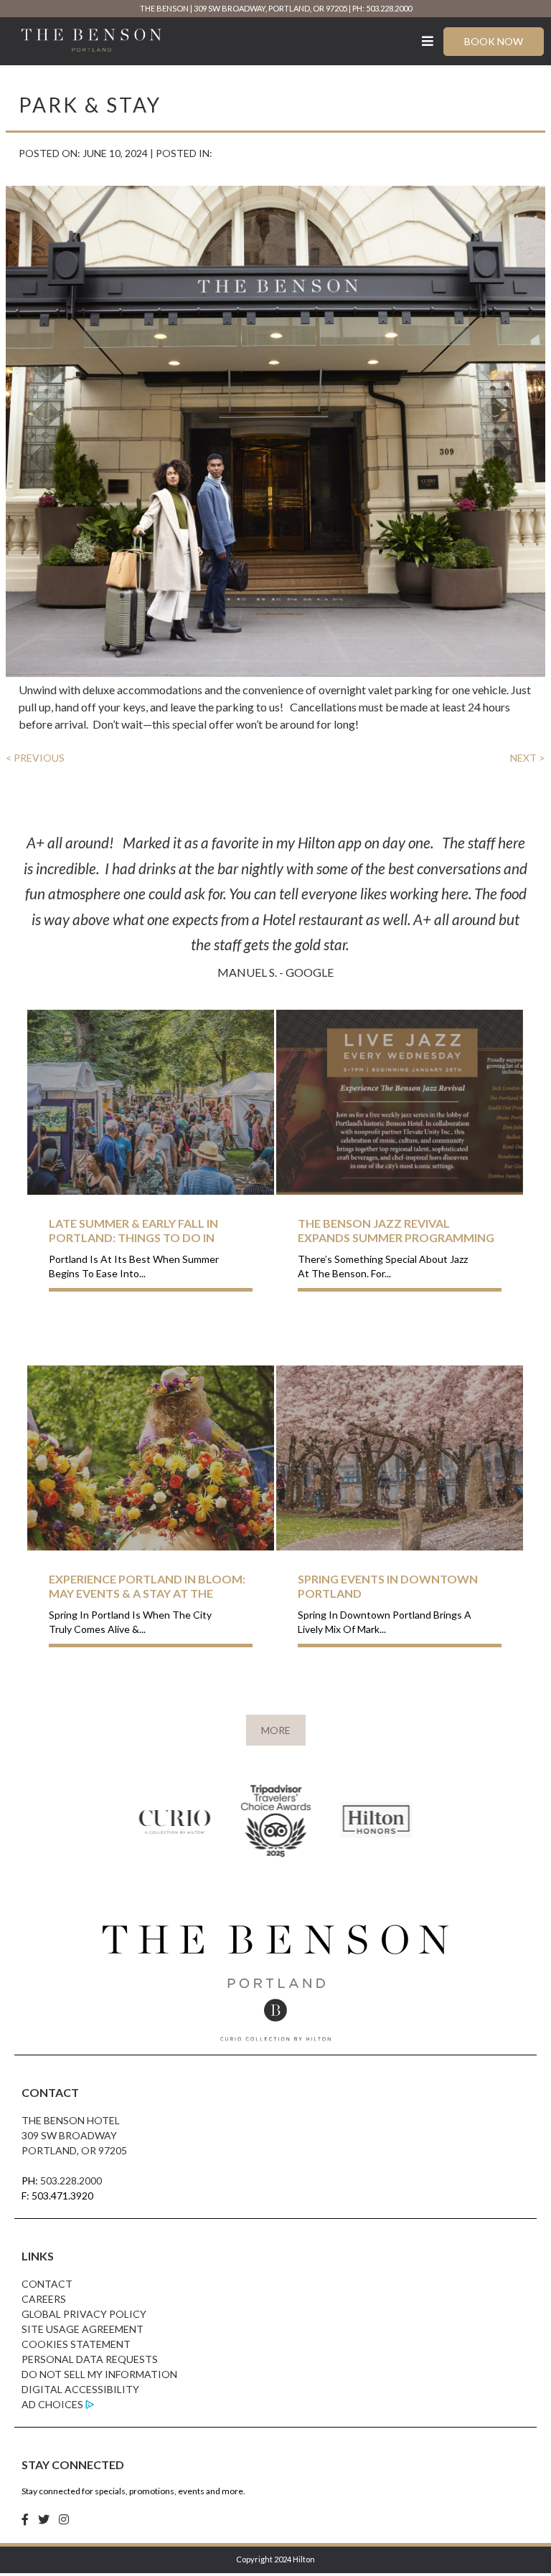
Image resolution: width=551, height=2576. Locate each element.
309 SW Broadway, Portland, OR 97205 (270, 8)
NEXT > (528, 758)
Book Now (494, 41)
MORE (276, 1730)
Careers (44, 2299)
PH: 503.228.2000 (382, 8)
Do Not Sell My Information (99, 2374)
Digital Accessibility (80, 2389)
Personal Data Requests (90, 2359)
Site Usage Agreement (83, 2329)
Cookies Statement (76, 2344)
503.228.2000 (71, 2180)
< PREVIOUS (35, 758)
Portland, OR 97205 (74, 2150)
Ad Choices (52, 2404)
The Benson (164, 8)
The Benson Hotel (71, 2120)
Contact (47, 2284)
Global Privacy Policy (84, 2314)
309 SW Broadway (69, 2135)
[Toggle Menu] (428, 41)
